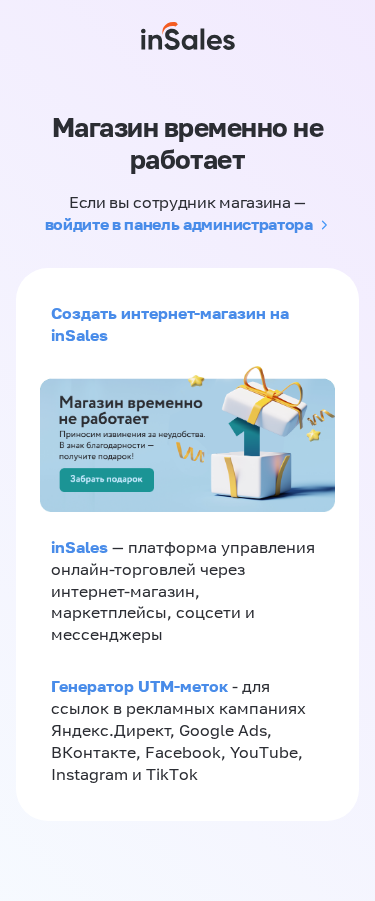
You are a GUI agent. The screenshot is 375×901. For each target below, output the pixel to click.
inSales (79, 547)
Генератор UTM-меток (139, 686)
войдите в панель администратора (179, 224)
